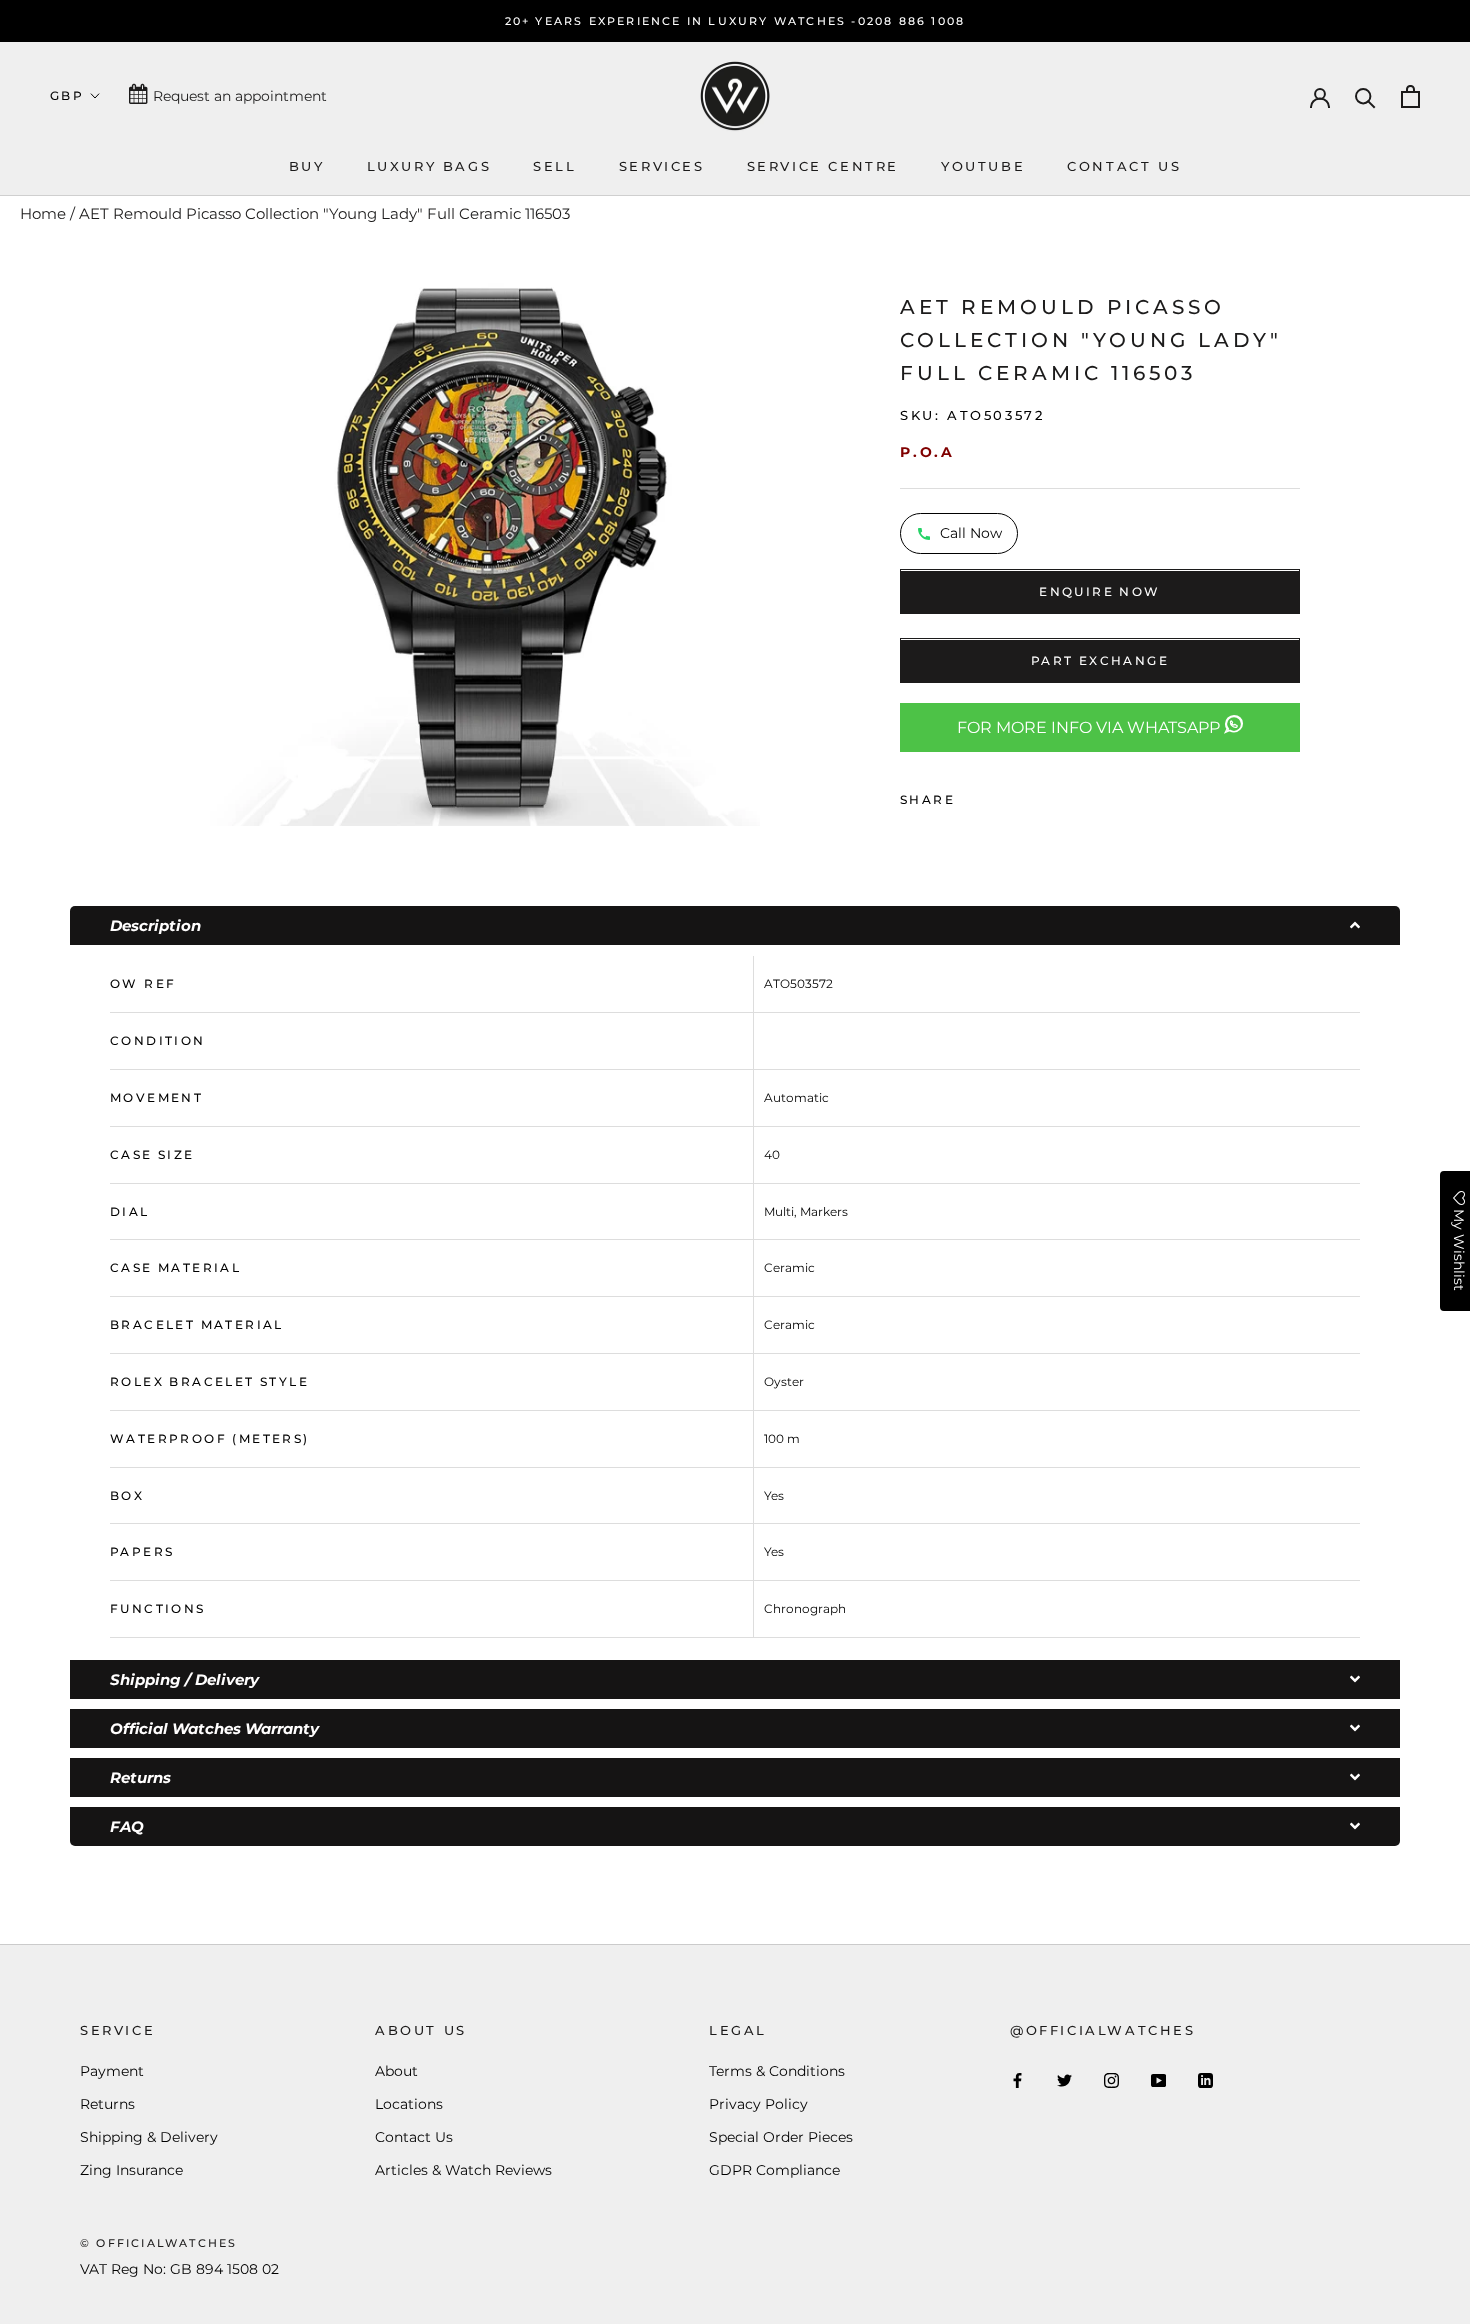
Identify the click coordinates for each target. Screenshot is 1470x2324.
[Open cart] (1410, 96)
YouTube (983, 166)
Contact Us (414, 2137)
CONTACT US (1124, 166)
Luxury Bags (429, 166)
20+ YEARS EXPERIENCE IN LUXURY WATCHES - (681, 21)
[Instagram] (1111, 2079)
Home (43, 213)
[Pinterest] (1026, 795)
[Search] (1365, 96)
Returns (107, 2104)
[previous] (182, 548)
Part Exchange (1100, 661)
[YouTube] (1158, 2079)
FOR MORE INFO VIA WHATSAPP (1090, 728)
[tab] (735, 925)
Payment (112, 2071)
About (396, 2071)
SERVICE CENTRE (823, 166)
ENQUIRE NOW (1099, 592)
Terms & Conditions (777, 2071)
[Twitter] (1000, 795)
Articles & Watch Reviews (463, 2170)
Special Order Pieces (781, 2137)
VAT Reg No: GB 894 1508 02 (179, 2269)
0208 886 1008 (912, 21)
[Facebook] (974, 795)
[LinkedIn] (1205, 2079)
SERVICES (662, 166)
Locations (409, 2104)
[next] (785, 548)
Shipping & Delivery (149, 2137)
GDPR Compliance (774, 2170)
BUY (307, 166)
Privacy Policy (758, 2104)
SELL (554, 166)
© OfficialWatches (158, 2243)
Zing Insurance (131, 2170)
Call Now (971, 534)
